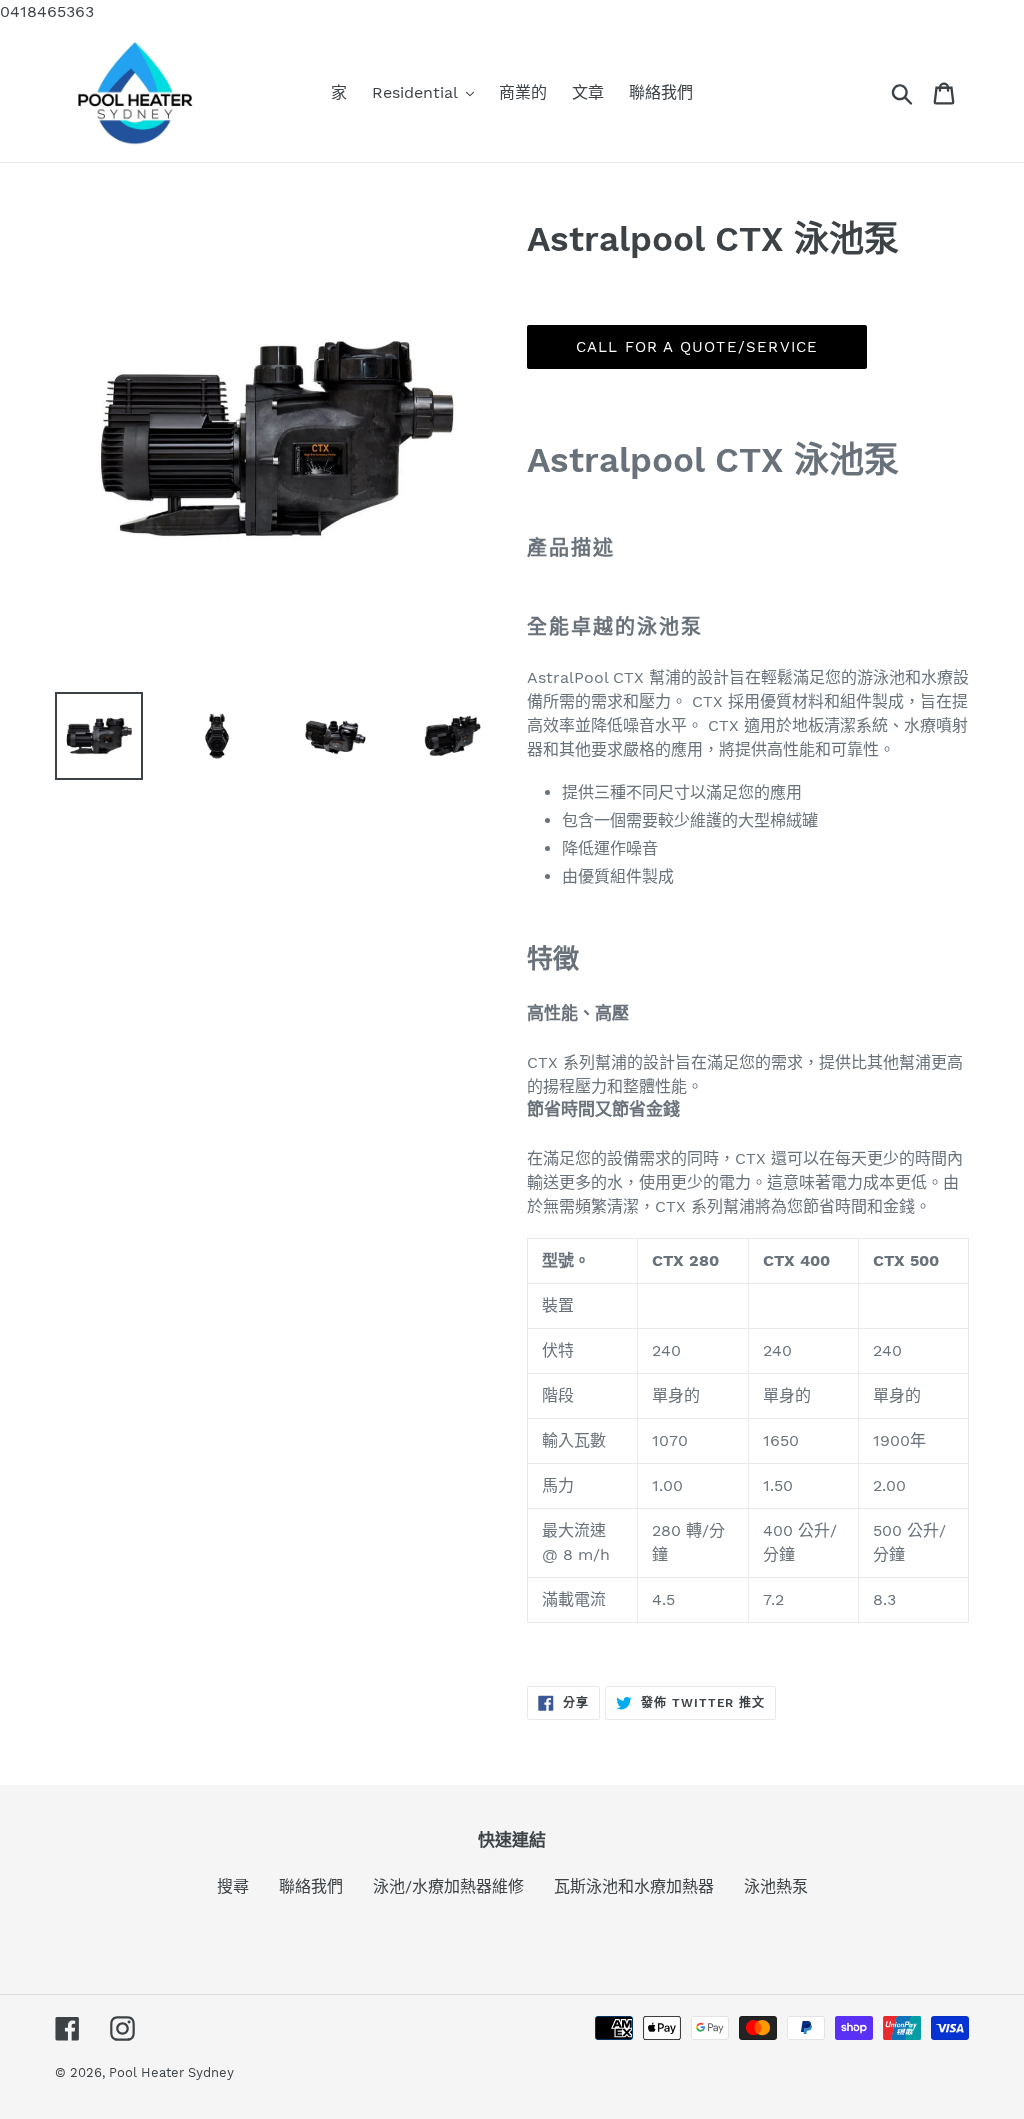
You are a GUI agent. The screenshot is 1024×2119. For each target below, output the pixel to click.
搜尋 (233, 1886)
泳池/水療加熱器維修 (448, 1886)
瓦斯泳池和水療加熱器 (634, 1886)
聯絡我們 (311, 1886)
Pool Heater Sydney (171, 2072)
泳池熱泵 (776, 1886)
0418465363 (47, 11)
